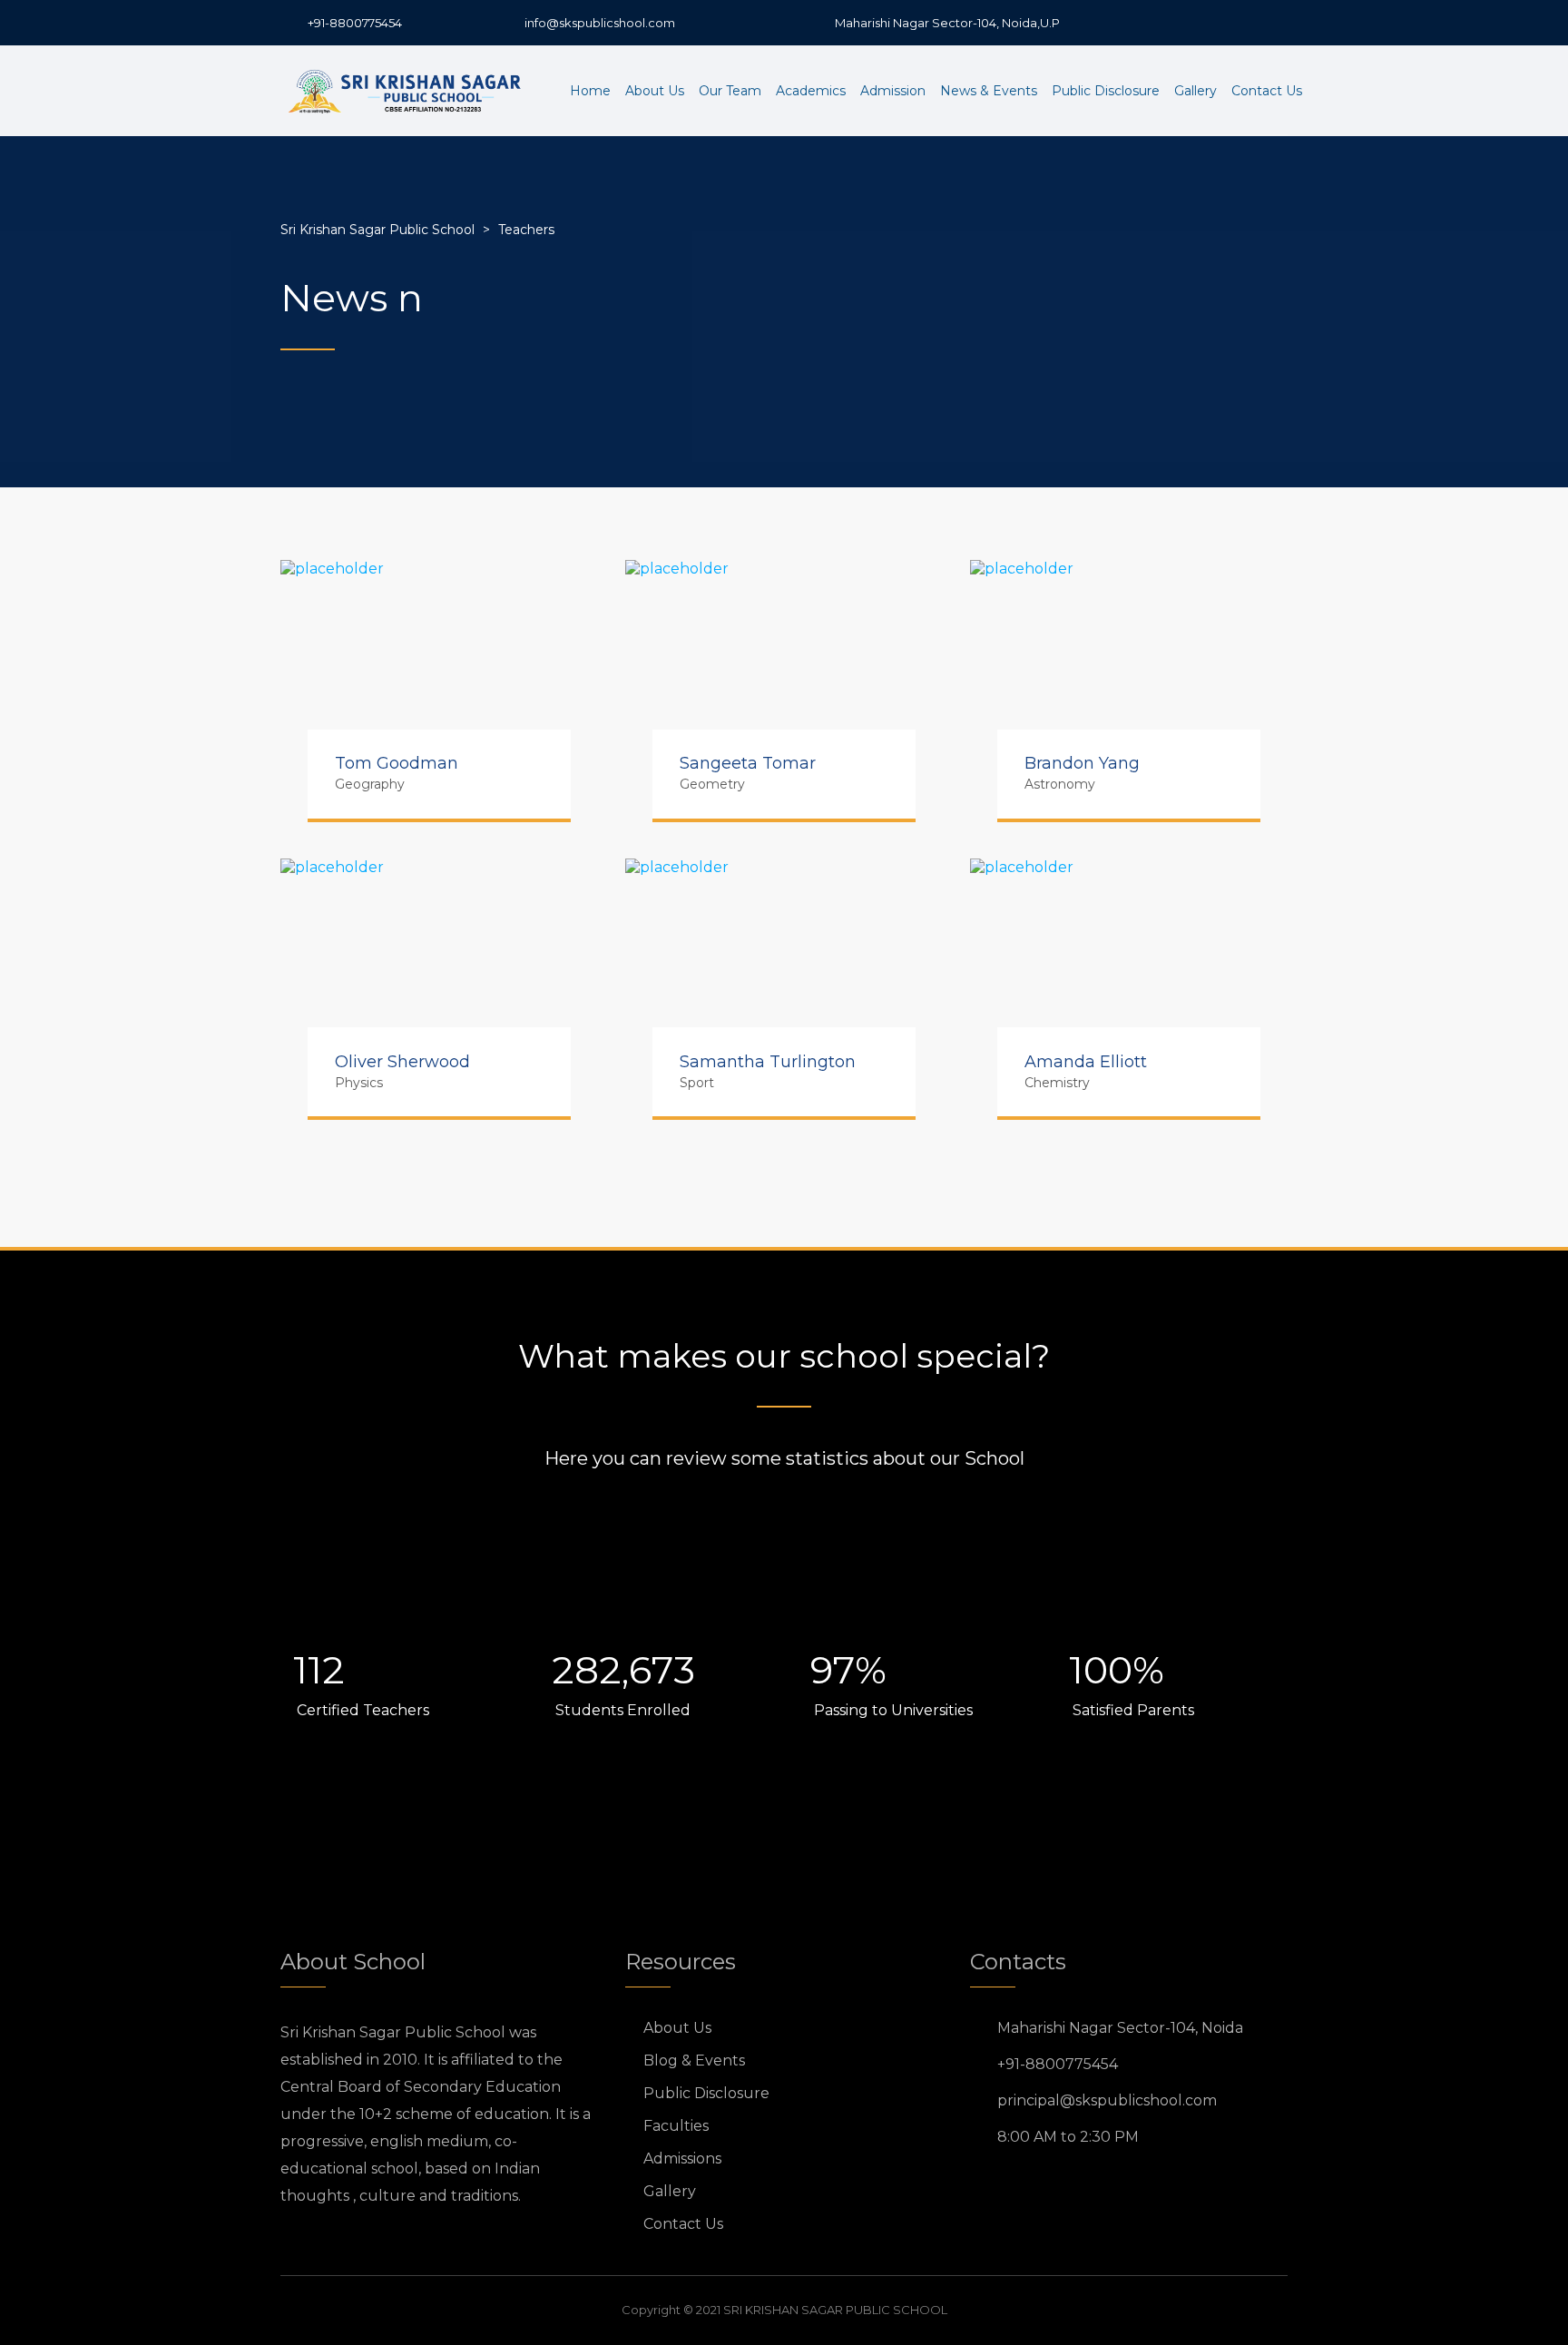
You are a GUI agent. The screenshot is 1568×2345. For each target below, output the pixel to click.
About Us (655, 91)
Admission (893, 91)
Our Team (730, 91)
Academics (811, 91)
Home (590, 91)
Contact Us (1267, 91)
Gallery (1196, 91)
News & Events (989, 91)
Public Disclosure (1106, 91)
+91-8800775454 (355, 23)
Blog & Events (694, 2060)
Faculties (676, 2126)
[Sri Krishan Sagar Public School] (407, 91)
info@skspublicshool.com (600, 23)
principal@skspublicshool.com (1107, 2100)
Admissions (682, 2159)
